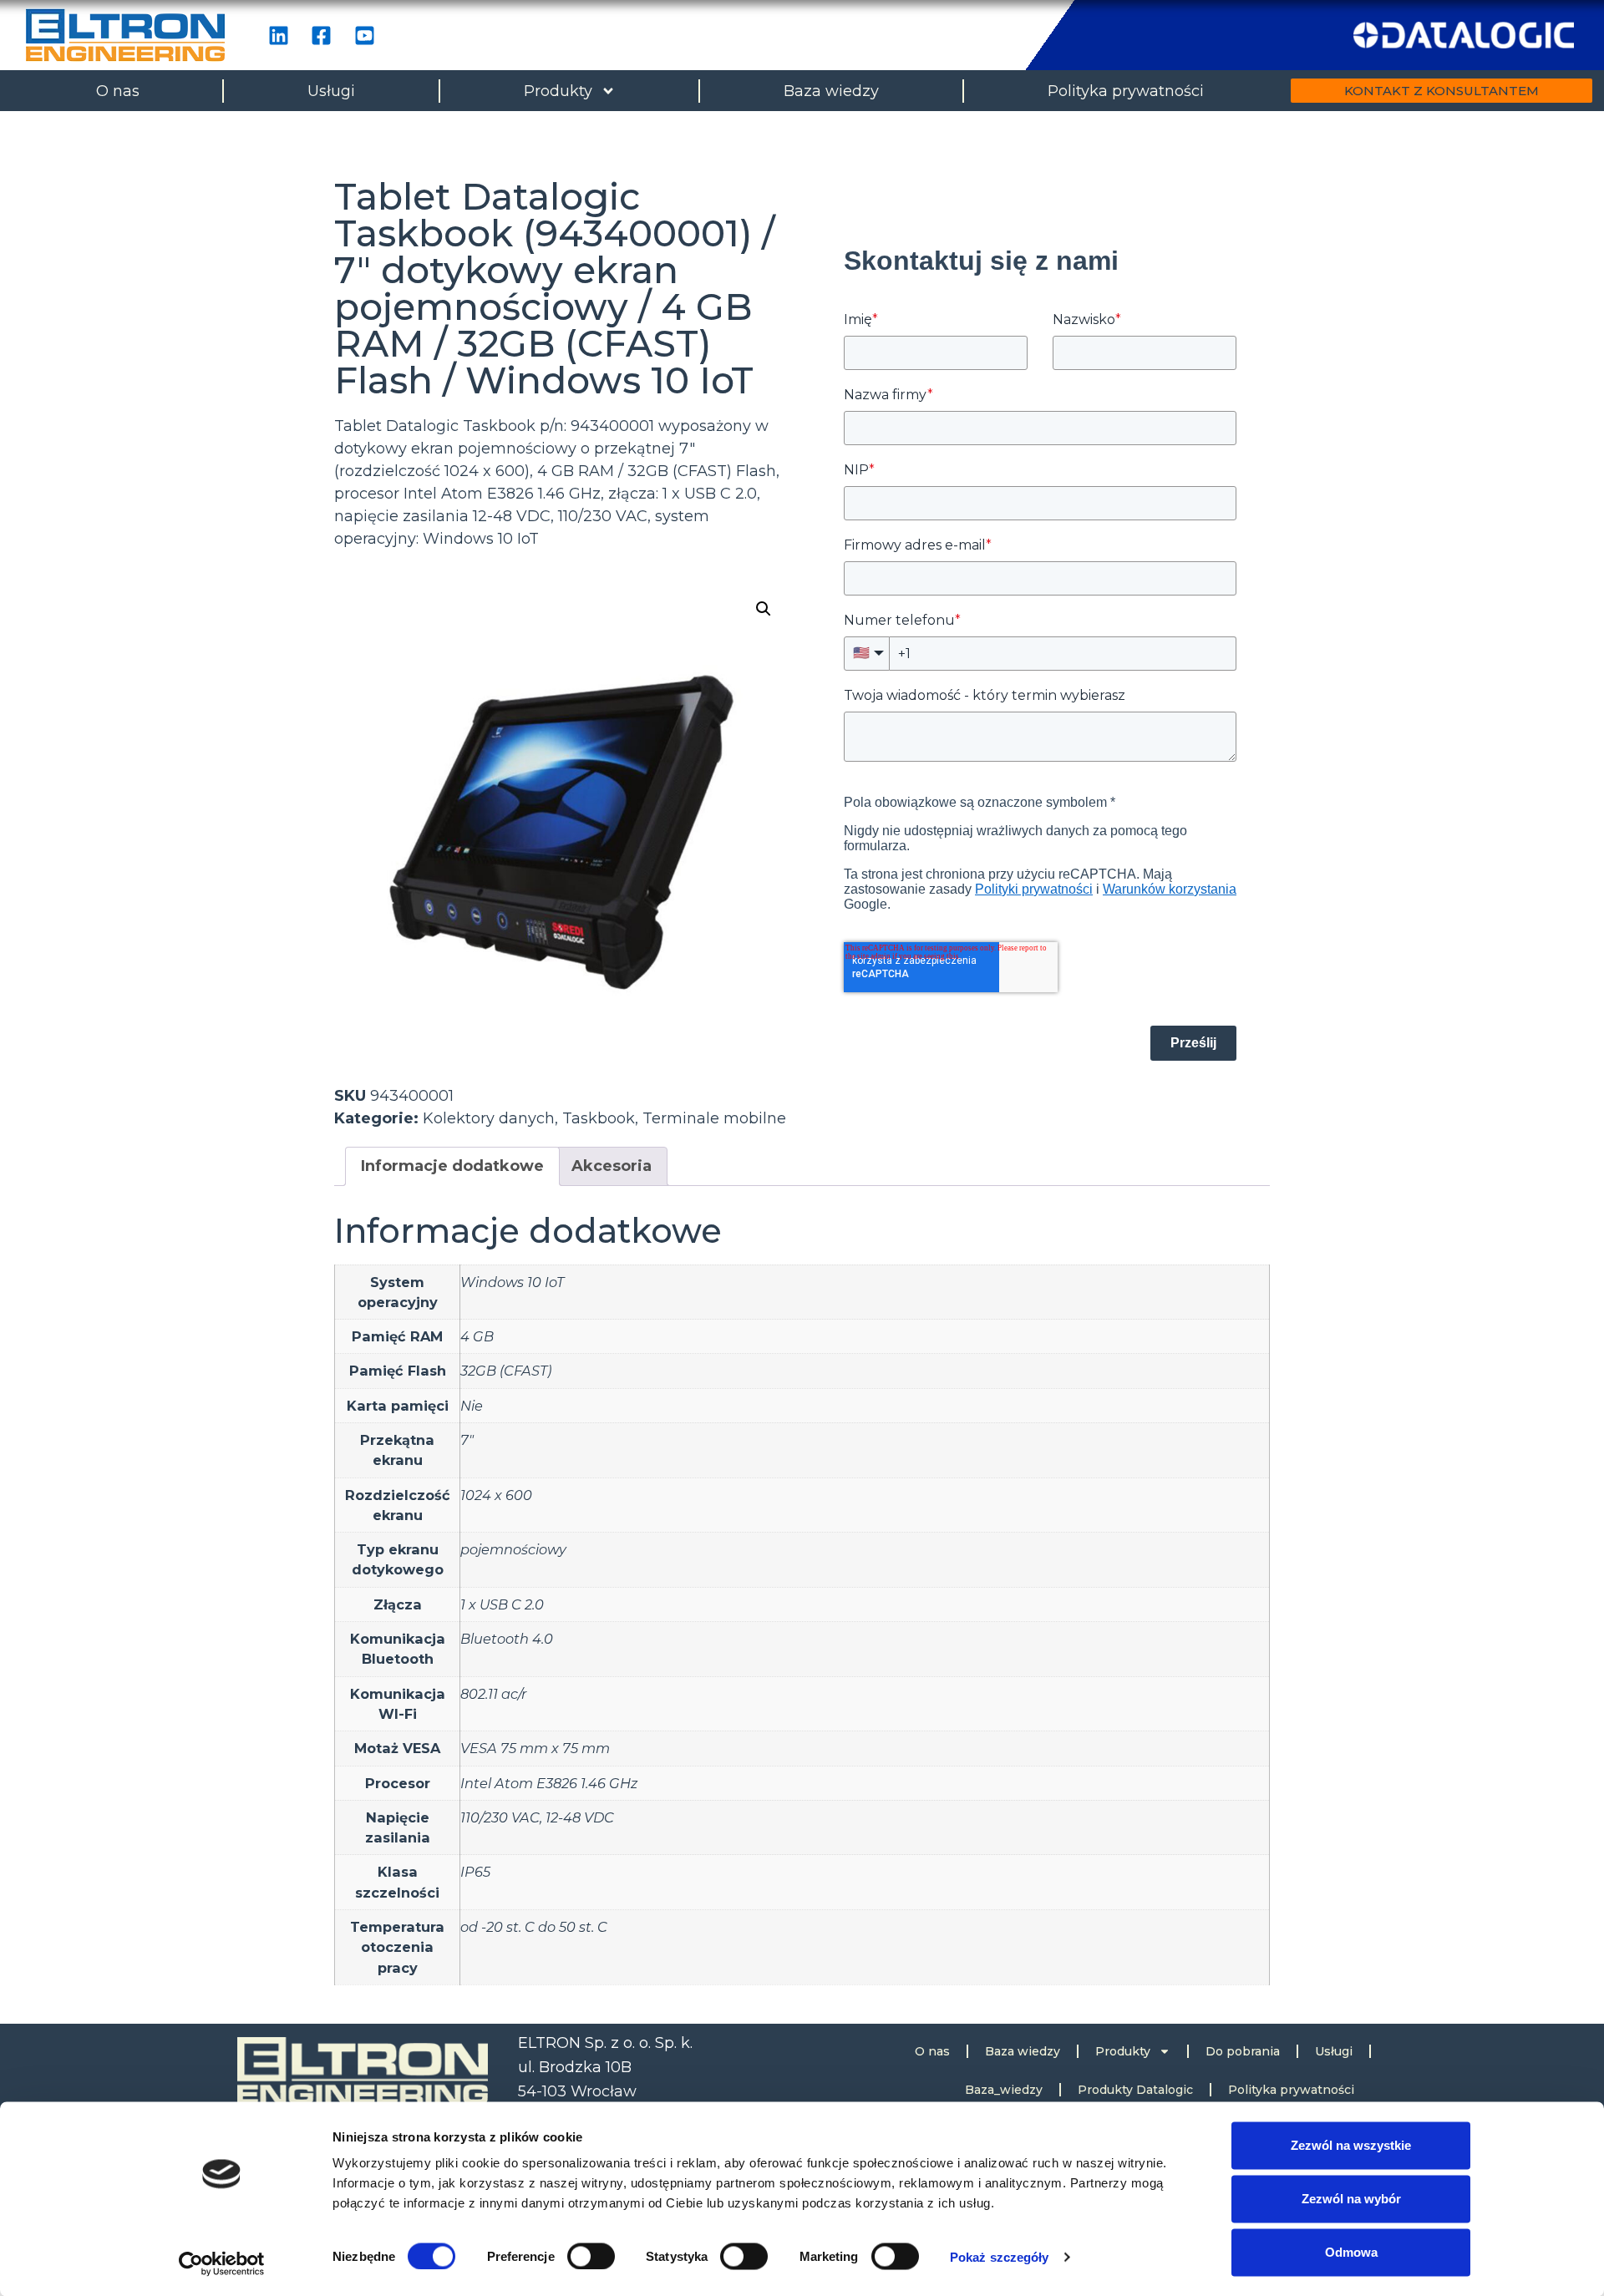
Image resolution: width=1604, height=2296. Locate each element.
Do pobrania (1243, 2051)
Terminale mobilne (714, 1118)
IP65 (475, 1872)
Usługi (331, 91)
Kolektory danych (489, 1118)
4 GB (477, 1336)
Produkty (558, 91)
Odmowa (1351, 2252)
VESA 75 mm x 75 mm (535, 1748)
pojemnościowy (513, 1549)
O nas (118, 91)
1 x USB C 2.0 (502, 1604)
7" (467, 1440)
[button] (764, 609)
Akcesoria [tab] (612, 1166)
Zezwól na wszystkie (1351, 2145)
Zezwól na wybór (1351, 2199)
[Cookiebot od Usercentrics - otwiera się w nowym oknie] (222, 2263)
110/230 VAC (500, 1817)
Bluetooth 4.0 (507, 1639)
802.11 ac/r (493, 1694)
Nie (472, 1406)
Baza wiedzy (831, 91)
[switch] (591, 2256)
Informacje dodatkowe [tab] (452, 1166)
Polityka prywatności (1126, 91)
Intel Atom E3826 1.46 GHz (549, 1783)
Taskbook (599, 1118)
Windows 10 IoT (512, 1282)
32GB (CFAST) (506, 1371)
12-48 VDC (580, 1817)
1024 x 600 (496, 1495)
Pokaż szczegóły (1000, 2256)
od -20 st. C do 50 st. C (534, 1927)
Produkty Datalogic (1135, 2090)
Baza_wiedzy (1004, 2090)
